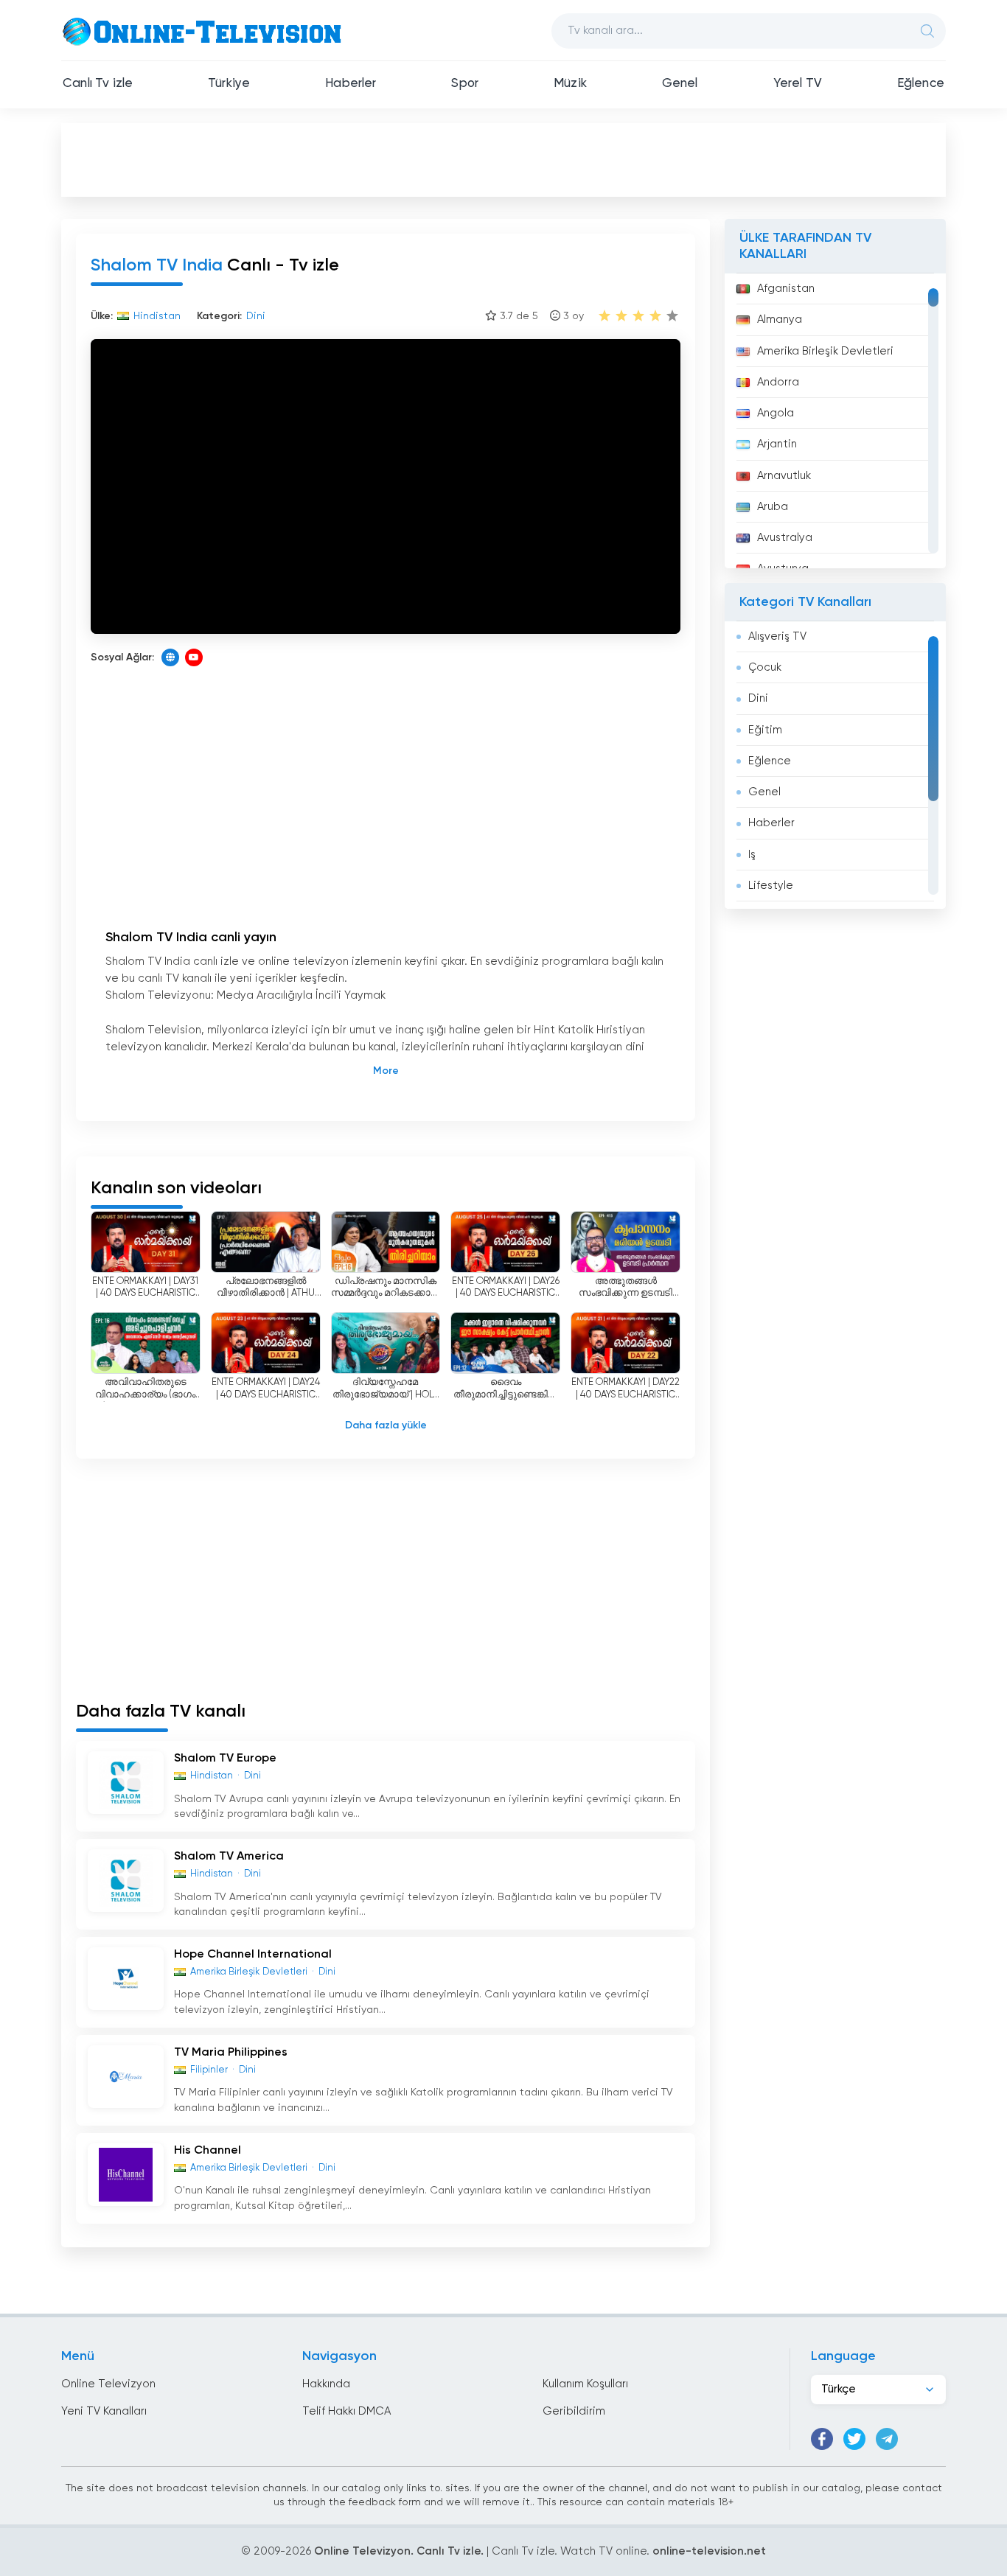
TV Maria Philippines (231, 2053)
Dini (758, 698)
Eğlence (921, 84)
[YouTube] (194, 657)
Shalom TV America (229, 1857)
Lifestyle (771, 886)
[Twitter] (854, 2439)
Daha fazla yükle (386, 1425)
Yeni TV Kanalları (104, 2411)
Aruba (773, 507)
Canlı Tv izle (98, 84)
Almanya (780, 320)
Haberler (351, 84)
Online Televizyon (108, 2384)
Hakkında (326, 2384)
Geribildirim (574, 2411)
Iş (752, 855)
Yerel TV (798, 84)
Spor (465, 84)
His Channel (208, 2151)
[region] (835, 421)
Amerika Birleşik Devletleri (825, 351)
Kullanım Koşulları (585, 2384)
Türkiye (229, 84)
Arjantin (777, 444)
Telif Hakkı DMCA (346, 2411)
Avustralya (785, 538)
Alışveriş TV (777, 636)
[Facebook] (822, 2439)
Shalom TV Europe (225, 1759)
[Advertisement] (503, 159)
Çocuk (765, 667)
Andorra (778, 382)
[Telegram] (887, 2439)
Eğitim (765, 730)
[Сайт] (170, 657)
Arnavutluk (784, 476)
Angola (776, 413)
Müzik (570, 84)
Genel (680, 84)
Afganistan (786, 289)
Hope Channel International (253, 1955)
